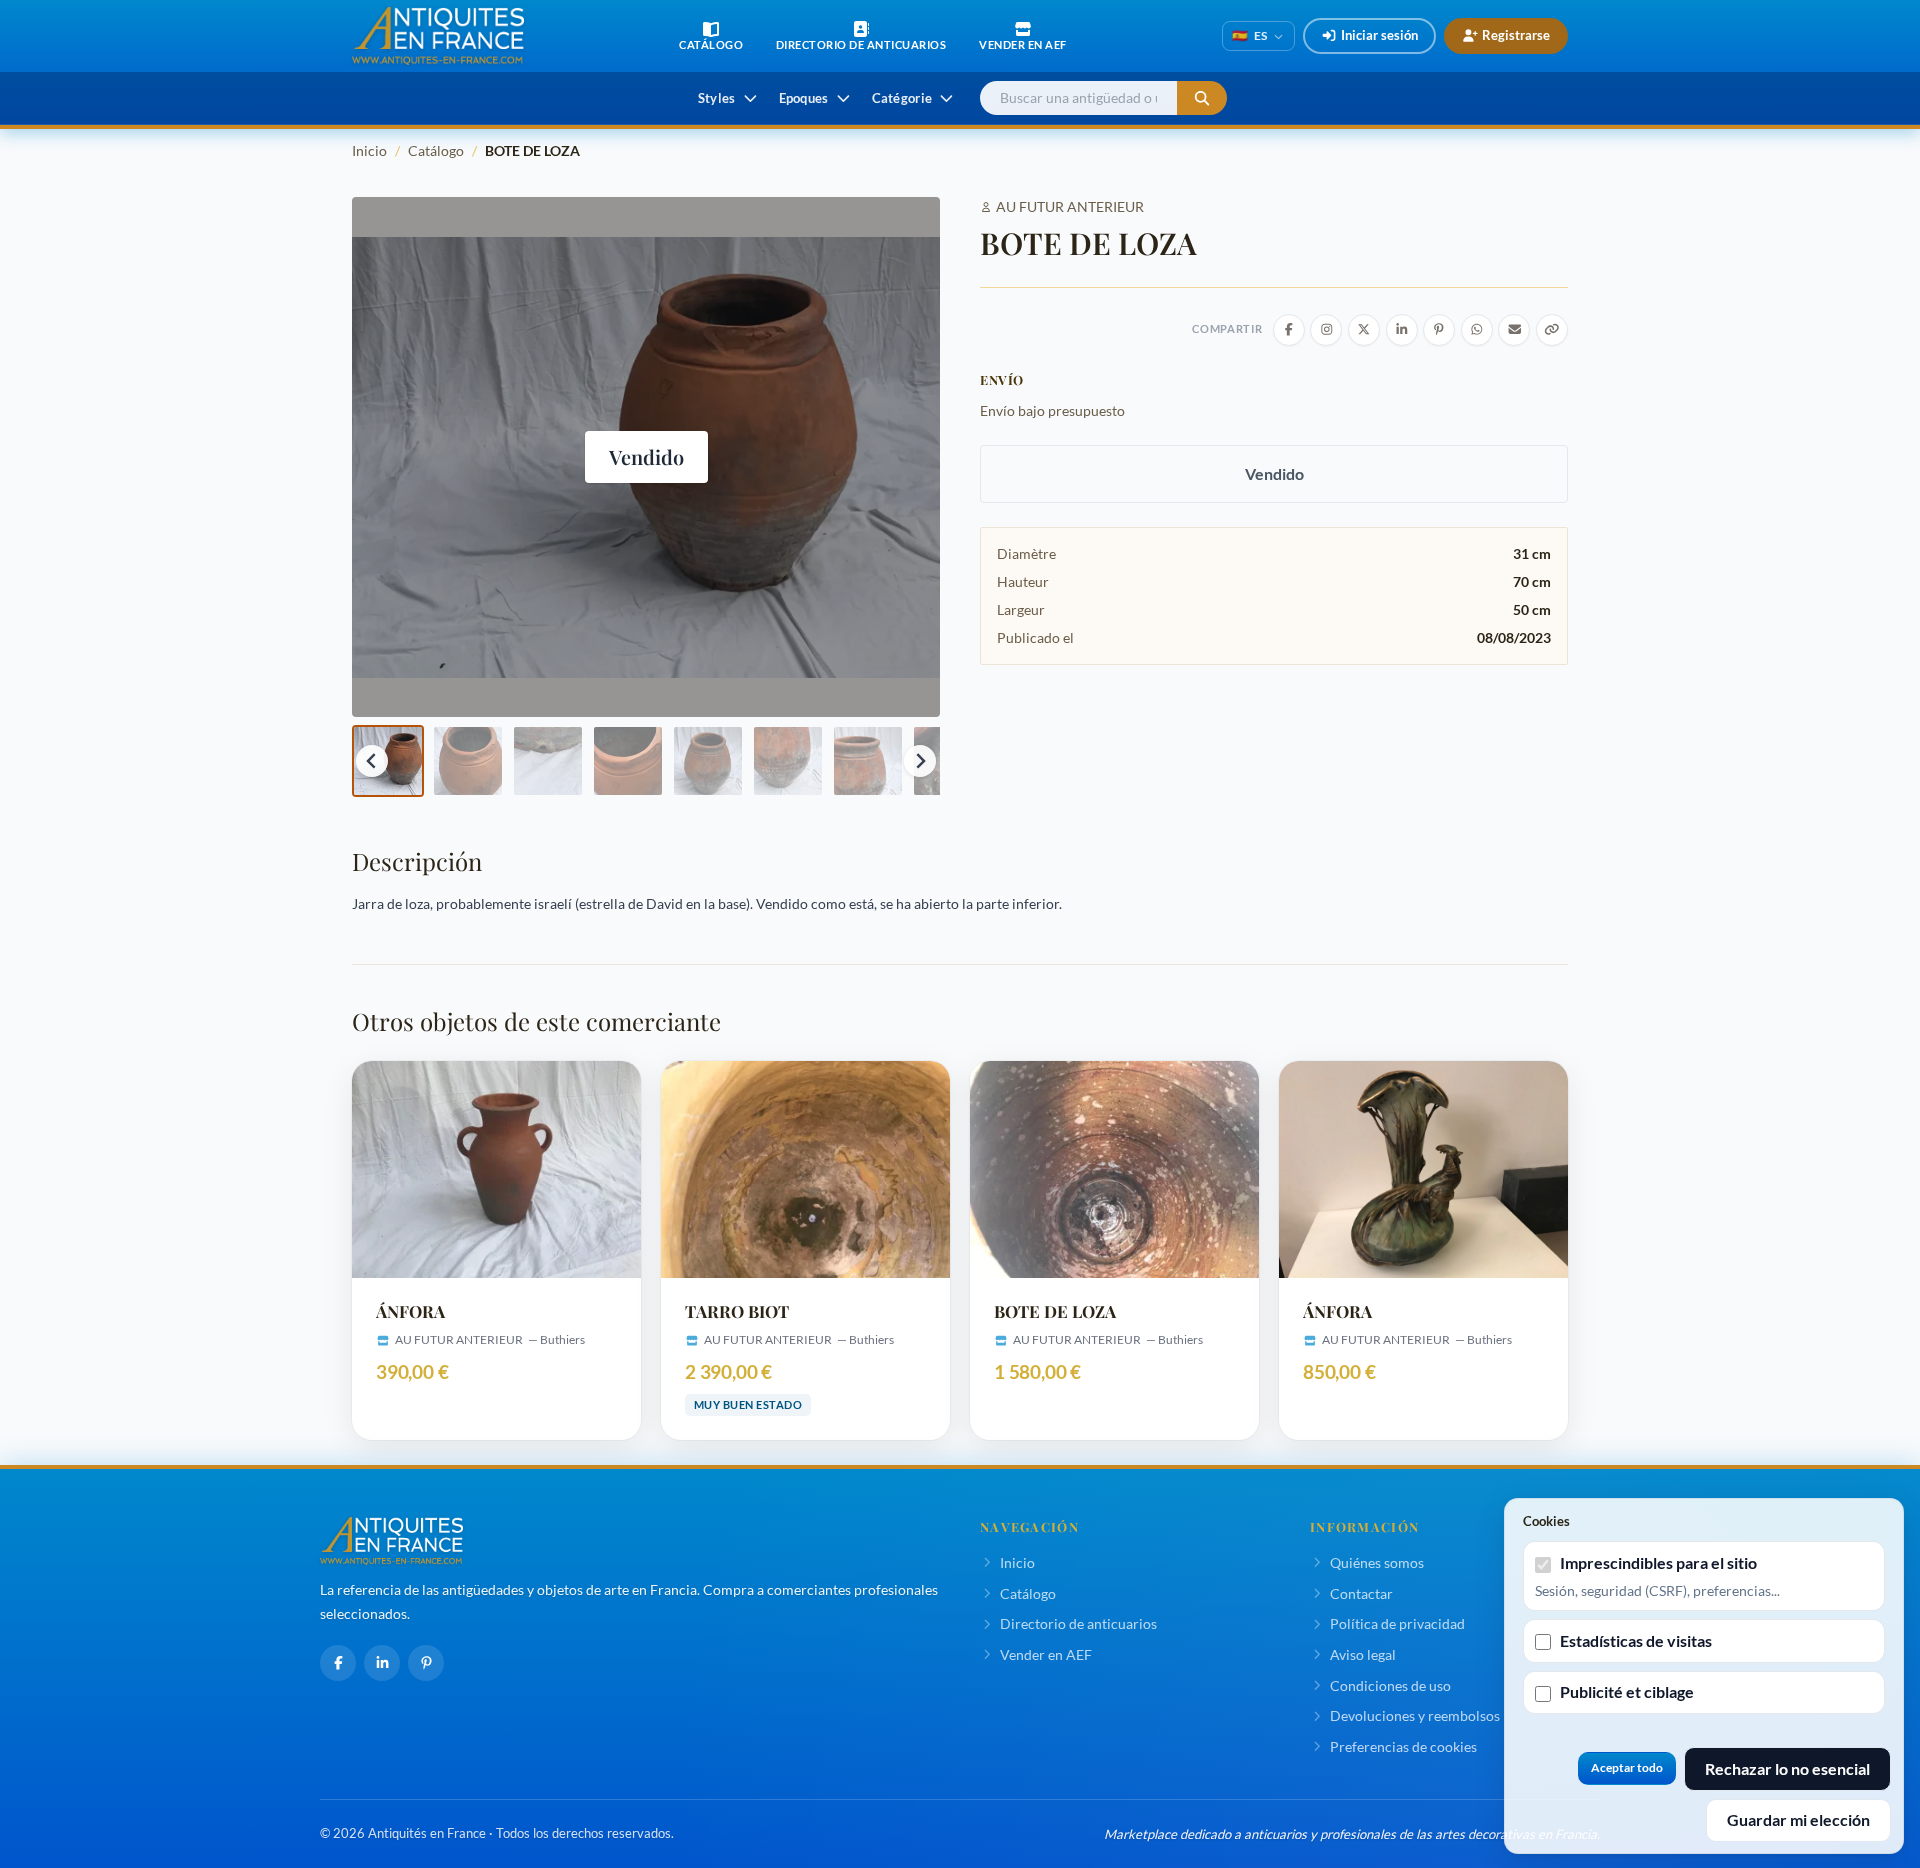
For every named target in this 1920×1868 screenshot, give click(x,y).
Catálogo (436, 150)
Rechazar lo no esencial (1787, 1768)
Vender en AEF (1046, 1654)
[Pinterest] (426, 1663)
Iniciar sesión (1379, 35)
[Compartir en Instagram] (1326, 330)
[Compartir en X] (1364, 330)
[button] (388, 761)
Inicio (369, 150)
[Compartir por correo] (1514, 330)
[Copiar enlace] (1552, 330)
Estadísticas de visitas (1636, 1640)
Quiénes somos (1377, 1562)
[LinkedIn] (382, 1663)
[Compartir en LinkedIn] (1402, 330)
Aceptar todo (1627, 1767)
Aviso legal (1363, 1654)
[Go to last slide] (372, 761)
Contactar (1361, 1593)
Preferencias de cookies (1403, 1746)
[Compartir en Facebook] (1289, 330)
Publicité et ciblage (1627, 1691)
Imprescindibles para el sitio (1658, 1562)
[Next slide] (920, 761)
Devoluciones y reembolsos (1415, 1715)
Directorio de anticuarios (1078, 1623)
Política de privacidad (1397, 1623)
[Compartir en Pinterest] (1439, 330)
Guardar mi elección (1798, 1819)
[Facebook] (338, 1663)
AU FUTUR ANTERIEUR (1070, 206)
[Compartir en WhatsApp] (1477, 330)
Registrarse (1516, 35)
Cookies (1546, 1521)
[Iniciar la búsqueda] (1202, 98)
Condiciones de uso (1390, 1685)
